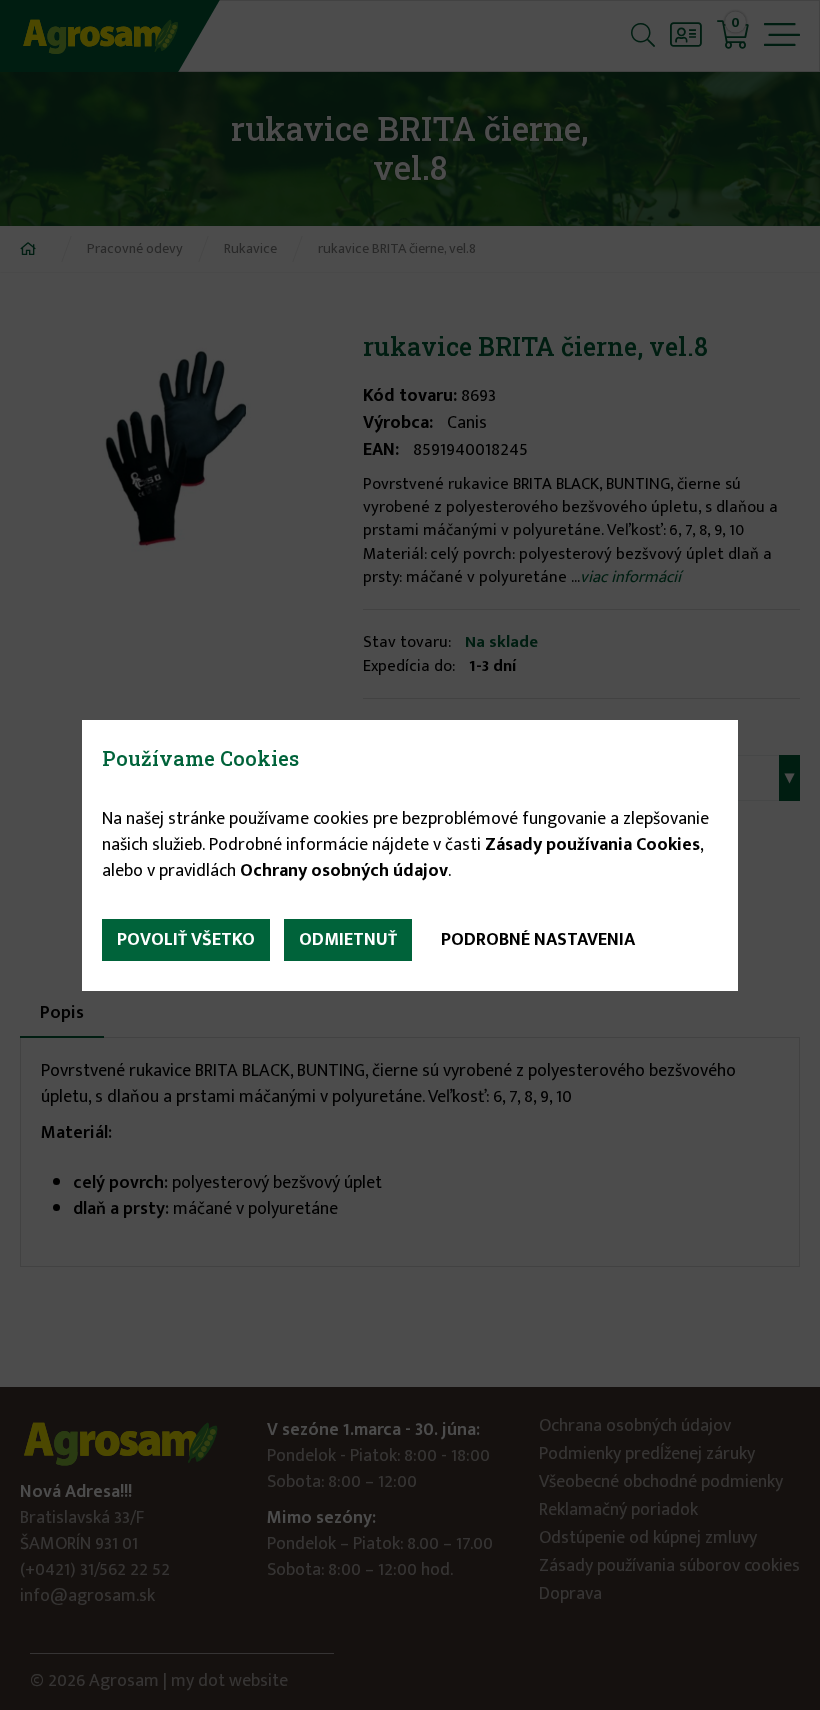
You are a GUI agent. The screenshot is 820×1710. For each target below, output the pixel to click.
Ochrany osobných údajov (344, 871)
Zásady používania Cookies (592, 845)
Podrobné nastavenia (538, 940)
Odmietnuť (348, 940)
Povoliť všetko (186, 940)
